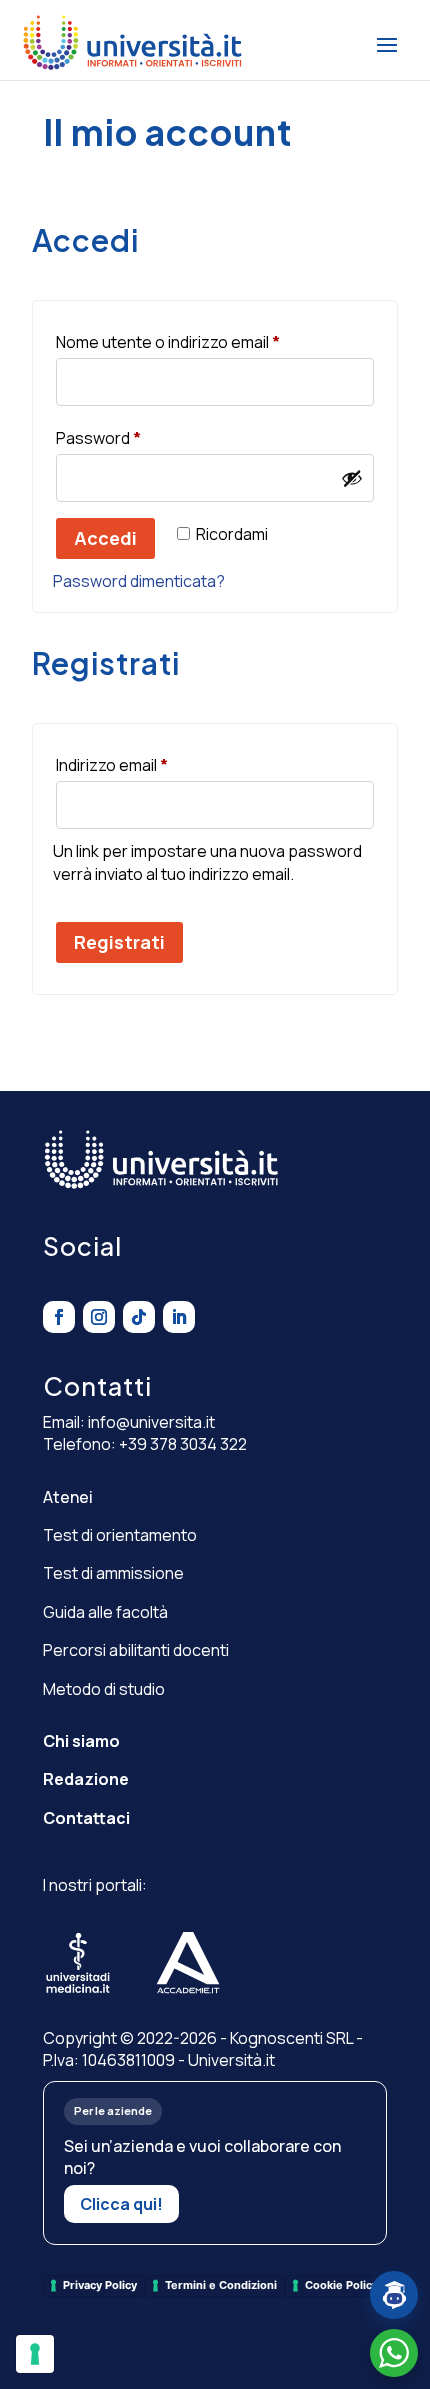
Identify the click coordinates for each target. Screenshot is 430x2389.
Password (132, 437)
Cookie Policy (341, 2285)
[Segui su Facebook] (59, 1317)
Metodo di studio (104, 1689)
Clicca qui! (121, 2204)
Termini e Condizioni (221, 2285)
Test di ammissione (113, 1573)
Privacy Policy (100, 2285)
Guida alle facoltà (105, 1612)
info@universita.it (151, 1422)
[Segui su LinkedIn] (179, 1317)
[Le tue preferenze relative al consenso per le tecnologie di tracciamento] (35, 2354)
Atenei (68, 1497)
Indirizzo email (146, 764)
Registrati (119, 942)
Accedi (105, 538)
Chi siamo (81, 1741)
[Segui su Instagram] (99, 1317)
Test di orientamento (120, 1535)
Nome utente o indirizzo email (202, 341)
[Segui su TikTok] (139, 1317)
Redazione (86, 1779)
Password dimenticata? (139, 581)
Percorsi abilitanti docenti (136, 1650)
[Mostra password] (352, 478)
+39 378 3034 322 (183, 1444)
